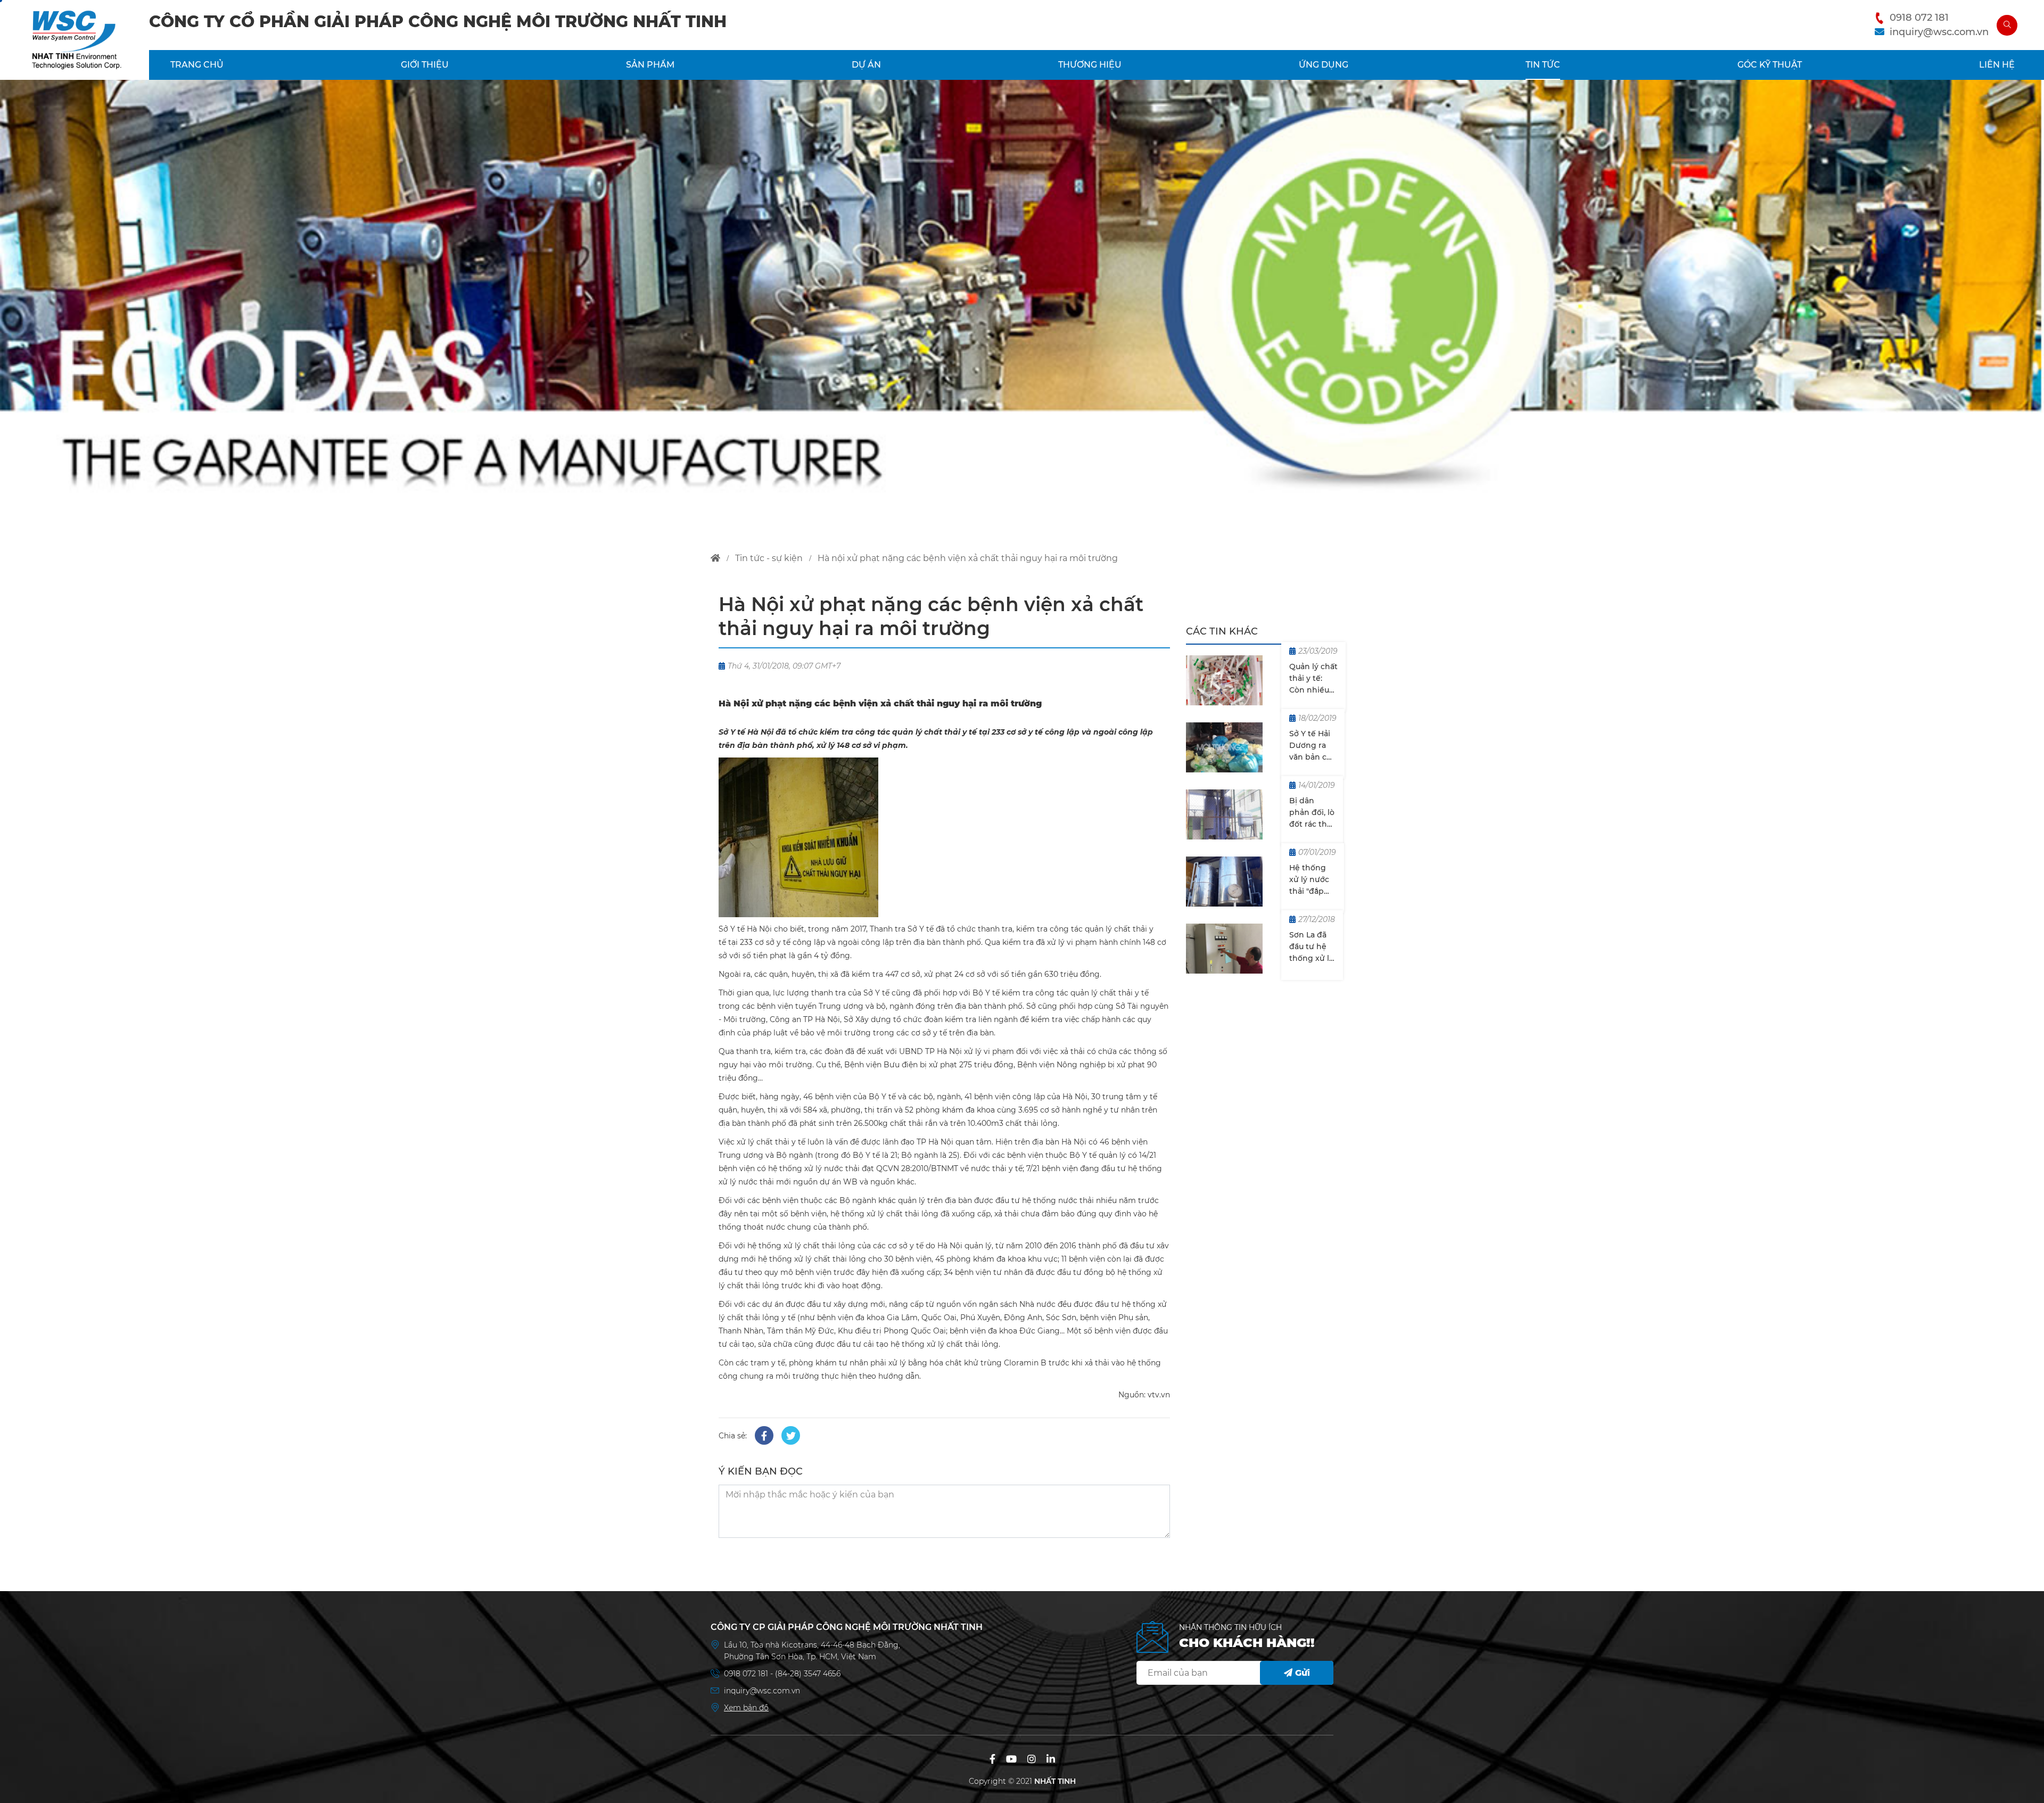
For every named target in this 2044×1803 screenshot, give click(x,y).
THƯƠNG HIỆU (1090, 65)
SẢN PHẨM (650, 65)
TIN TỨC (1543, 65)
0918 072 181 (1919, 18)
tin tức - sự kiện (769, 558)
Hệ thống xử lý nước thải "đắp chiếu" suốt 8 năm (1311, 880)
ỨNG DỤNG (1324, 65)
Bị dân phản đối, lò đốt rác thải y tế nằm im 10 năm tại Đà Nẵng (1312, 813)
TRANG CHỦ (197, 65)
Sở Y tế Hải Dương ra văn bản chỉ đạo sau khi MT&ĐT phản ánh (1312, 746)
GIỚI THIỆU (425, 65)
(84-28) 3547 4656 (808, 1674)
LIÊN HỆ (1997, 65)
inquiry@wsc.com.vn (1939, 32)
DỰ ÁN (866, 65)
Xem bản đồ (746, 1708)
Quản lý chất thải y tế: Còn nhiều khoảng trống (1313, 679)
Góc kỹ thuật (1770, 65)
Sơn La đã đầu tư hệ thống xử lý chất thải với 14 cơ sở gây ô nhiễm (1311, 947)
